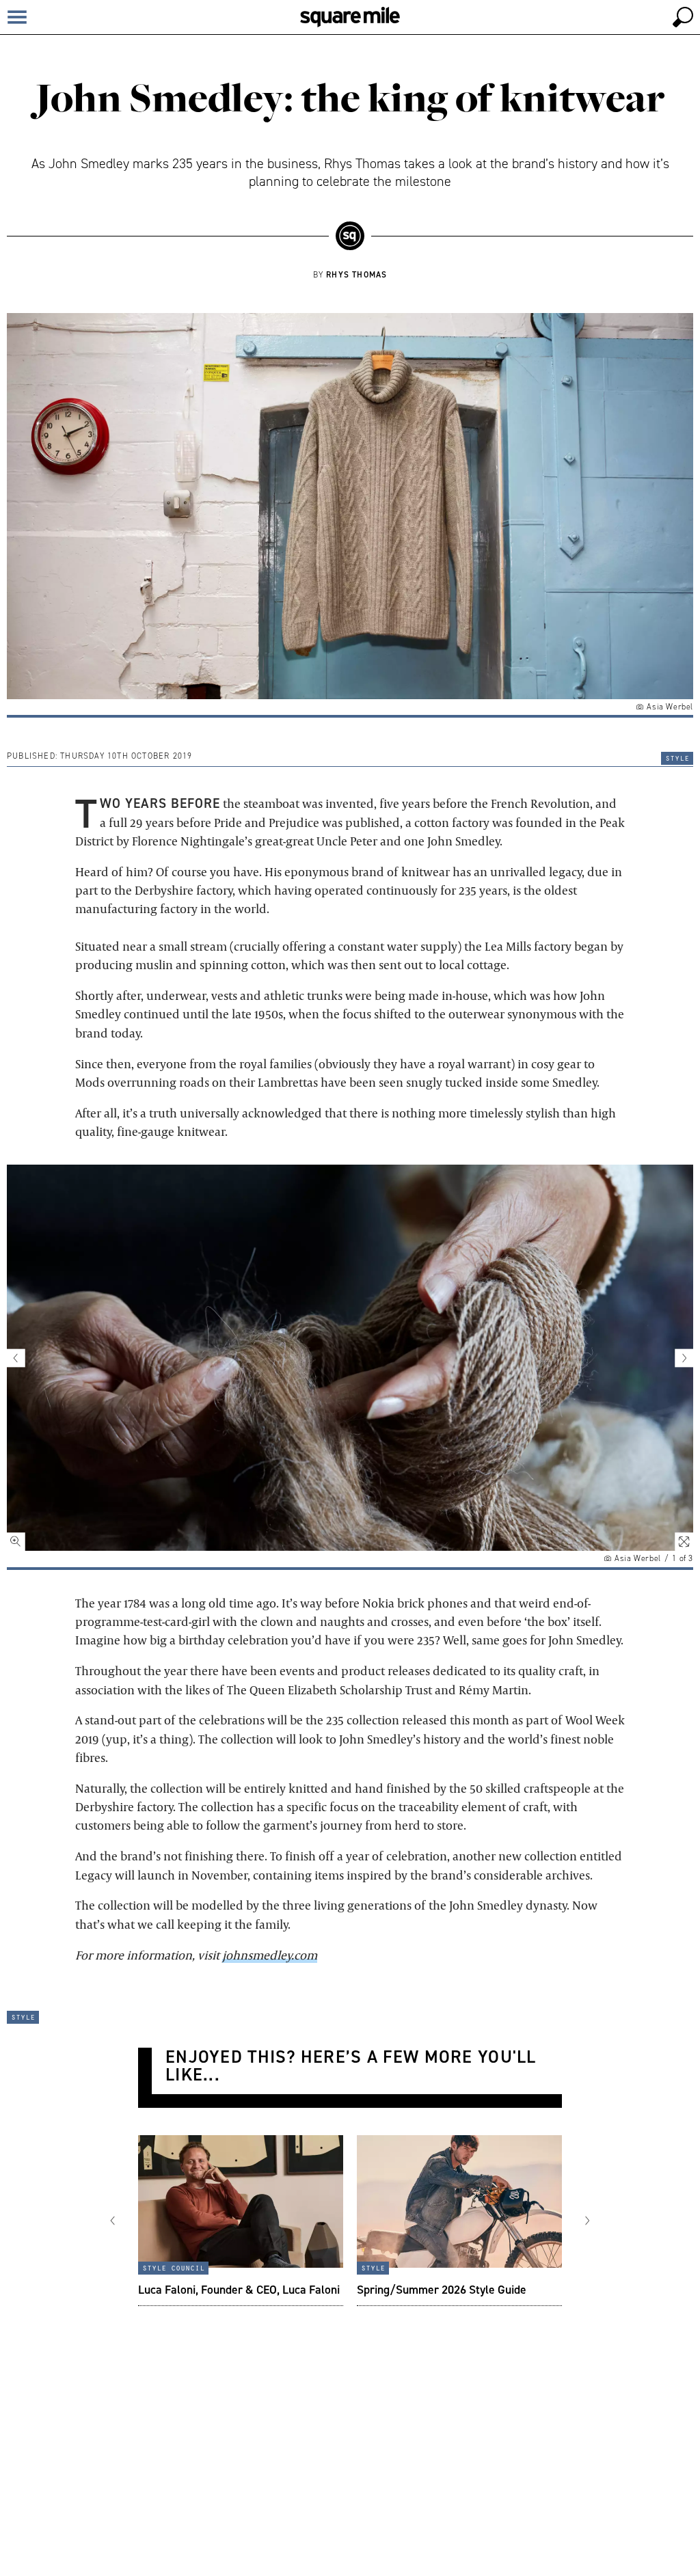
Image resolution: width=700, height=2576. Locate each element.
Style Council (173, 2267)
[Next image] (676, 1358)
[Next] (579, 2221)
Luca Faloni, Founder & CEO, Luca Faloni (239, 2289)
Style (677, 757)
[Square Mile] (350, 17)
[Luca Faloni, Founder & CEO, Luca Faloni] (241, 2221)
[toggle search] (683, 17)
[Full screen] (676, 1534)
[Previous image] (24, 1358)
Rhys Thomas (356, 274)
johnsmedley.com (270, 1955)
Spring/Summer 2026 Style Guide (442, 2289)
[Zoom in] (24, 1534)
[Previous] (121, 2221)
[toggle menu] (17, 17)
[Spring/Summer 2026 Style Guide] (459, 2221)
